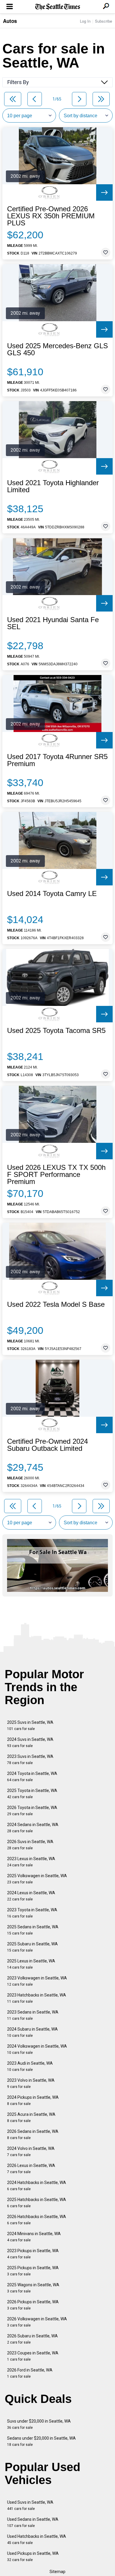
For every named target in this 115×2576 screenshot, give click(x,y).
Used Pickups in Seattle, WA (33, 2556)
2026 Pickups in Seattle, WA (33, 2305)
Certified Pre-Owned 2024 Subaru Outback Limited (47, 1445)
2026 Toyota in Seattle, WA (32, 1811)
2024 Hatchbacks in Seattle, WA (37, 2186)
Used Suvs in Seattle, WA (30, 2505)
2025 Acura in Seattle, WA (31, 2117)
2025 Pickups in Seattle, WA (33, 2271)
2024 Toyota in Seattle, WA (32, 1777)
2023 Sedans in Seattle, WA (33, 2015)
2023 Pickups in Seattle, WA (33, 2254)
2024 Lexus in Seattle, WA (31, 1896)
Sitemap (57, 2572)
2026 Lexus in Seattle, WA (31, 2169)
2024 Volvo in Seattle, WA (31, 2152)
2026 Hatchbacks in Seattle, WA (37, 2220)
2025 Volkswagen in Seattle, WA (37, 1879)
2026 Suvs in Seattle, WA (30, 1845)
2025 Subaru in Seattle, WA (32, 1947)
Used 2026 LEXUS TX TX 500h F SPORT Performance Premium (56, 1175)
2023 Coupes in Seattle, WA (33, 2356)
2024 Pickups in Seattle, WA (33, 2100)
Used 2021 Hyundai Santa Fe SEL (53, 623)
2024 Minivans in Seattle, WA (34, 2237)
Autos (10, 21)
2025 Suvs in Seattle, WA (30, 1725)
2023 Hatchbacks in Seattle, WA (37, 1998)
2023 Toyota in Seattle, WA (32, 1913)
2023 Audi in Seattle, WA (30, 2066)
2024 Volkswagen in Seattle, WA (37, 2049)
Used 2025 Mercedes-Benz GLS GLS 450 (57, 349)
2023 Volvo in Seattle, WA (31, 2083)
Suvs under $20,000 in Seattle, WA (39, 2424)
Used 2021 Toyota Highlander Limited (53, 486)
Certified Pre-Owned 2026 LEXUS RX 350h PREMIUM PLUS (51, 216)
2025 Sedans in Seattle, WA (33, 1930)
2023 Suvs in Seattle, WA (30, 1760)
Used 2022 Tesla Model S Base (56, 1304)
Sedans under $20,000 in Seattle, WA (41, 2441)
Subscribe (103, 21)
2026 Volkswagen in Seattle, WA (37, 2322)
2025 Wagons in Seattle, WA (33, 2288)
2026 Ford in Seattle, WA (30, 2373)
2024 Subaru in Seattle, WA (32, 2032)
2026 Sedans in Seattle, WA (33, 2134)
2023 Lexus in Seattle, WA (31, 1862)
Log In (85, 21)
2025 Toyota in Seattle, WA (32, 1794)
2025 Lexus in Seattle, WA (31, 1964)
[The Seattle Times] (58, 7)
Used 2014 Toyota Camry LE (52, 894)
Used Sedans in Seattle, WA (33, 2522)
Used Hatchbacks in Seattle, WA (37, 2539)
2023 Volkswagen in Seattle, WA (37, 1981)
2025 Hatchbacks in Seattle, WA (37, 2203)
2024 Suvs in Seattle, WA (30, 1742)
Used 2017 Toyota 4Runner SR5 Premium (57, 760)
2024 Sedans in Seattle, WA (33, 1828)
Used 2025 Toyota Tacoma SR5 (56, 1031)
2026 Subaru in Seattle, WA (32, 2339)
